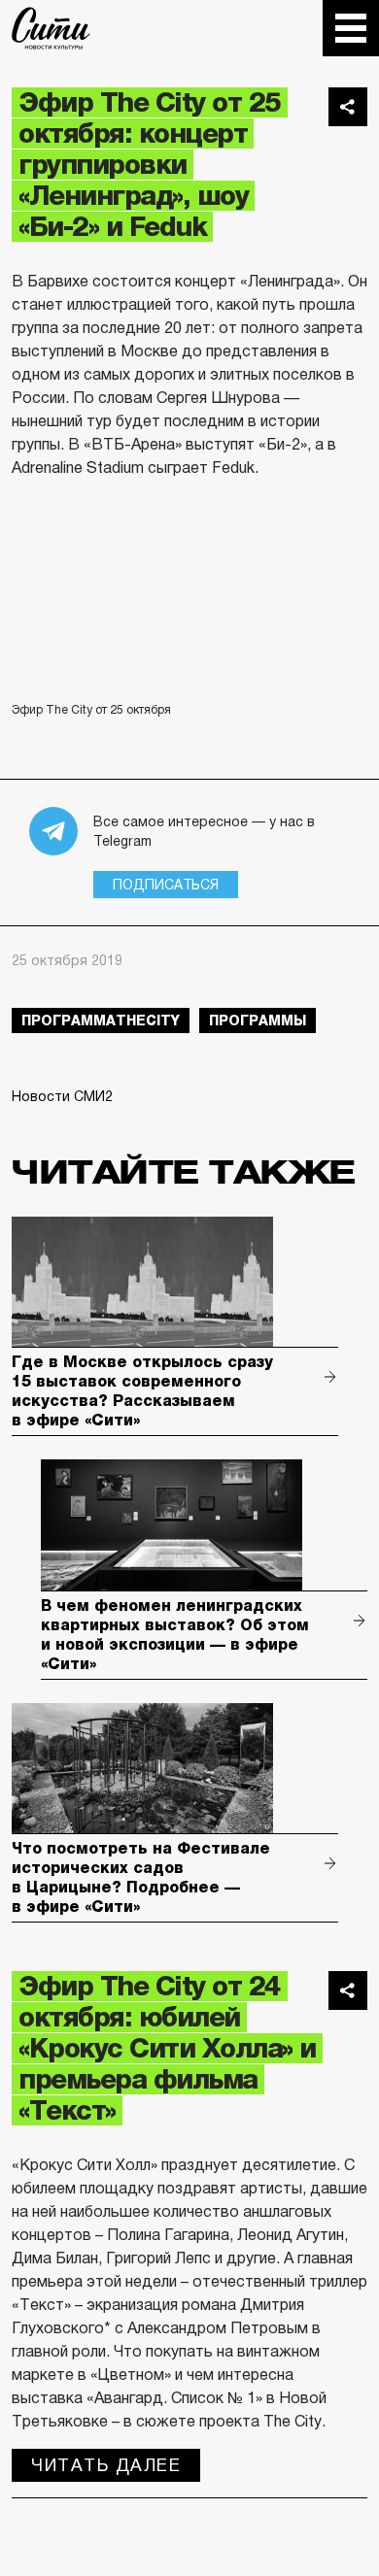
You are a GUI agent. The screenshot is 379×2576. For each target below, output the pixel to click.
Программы (258, 1020)
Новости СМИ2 (62, 1096)
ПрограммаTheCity (101, 1020)
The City (51, 28)
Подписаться (166, 885)
